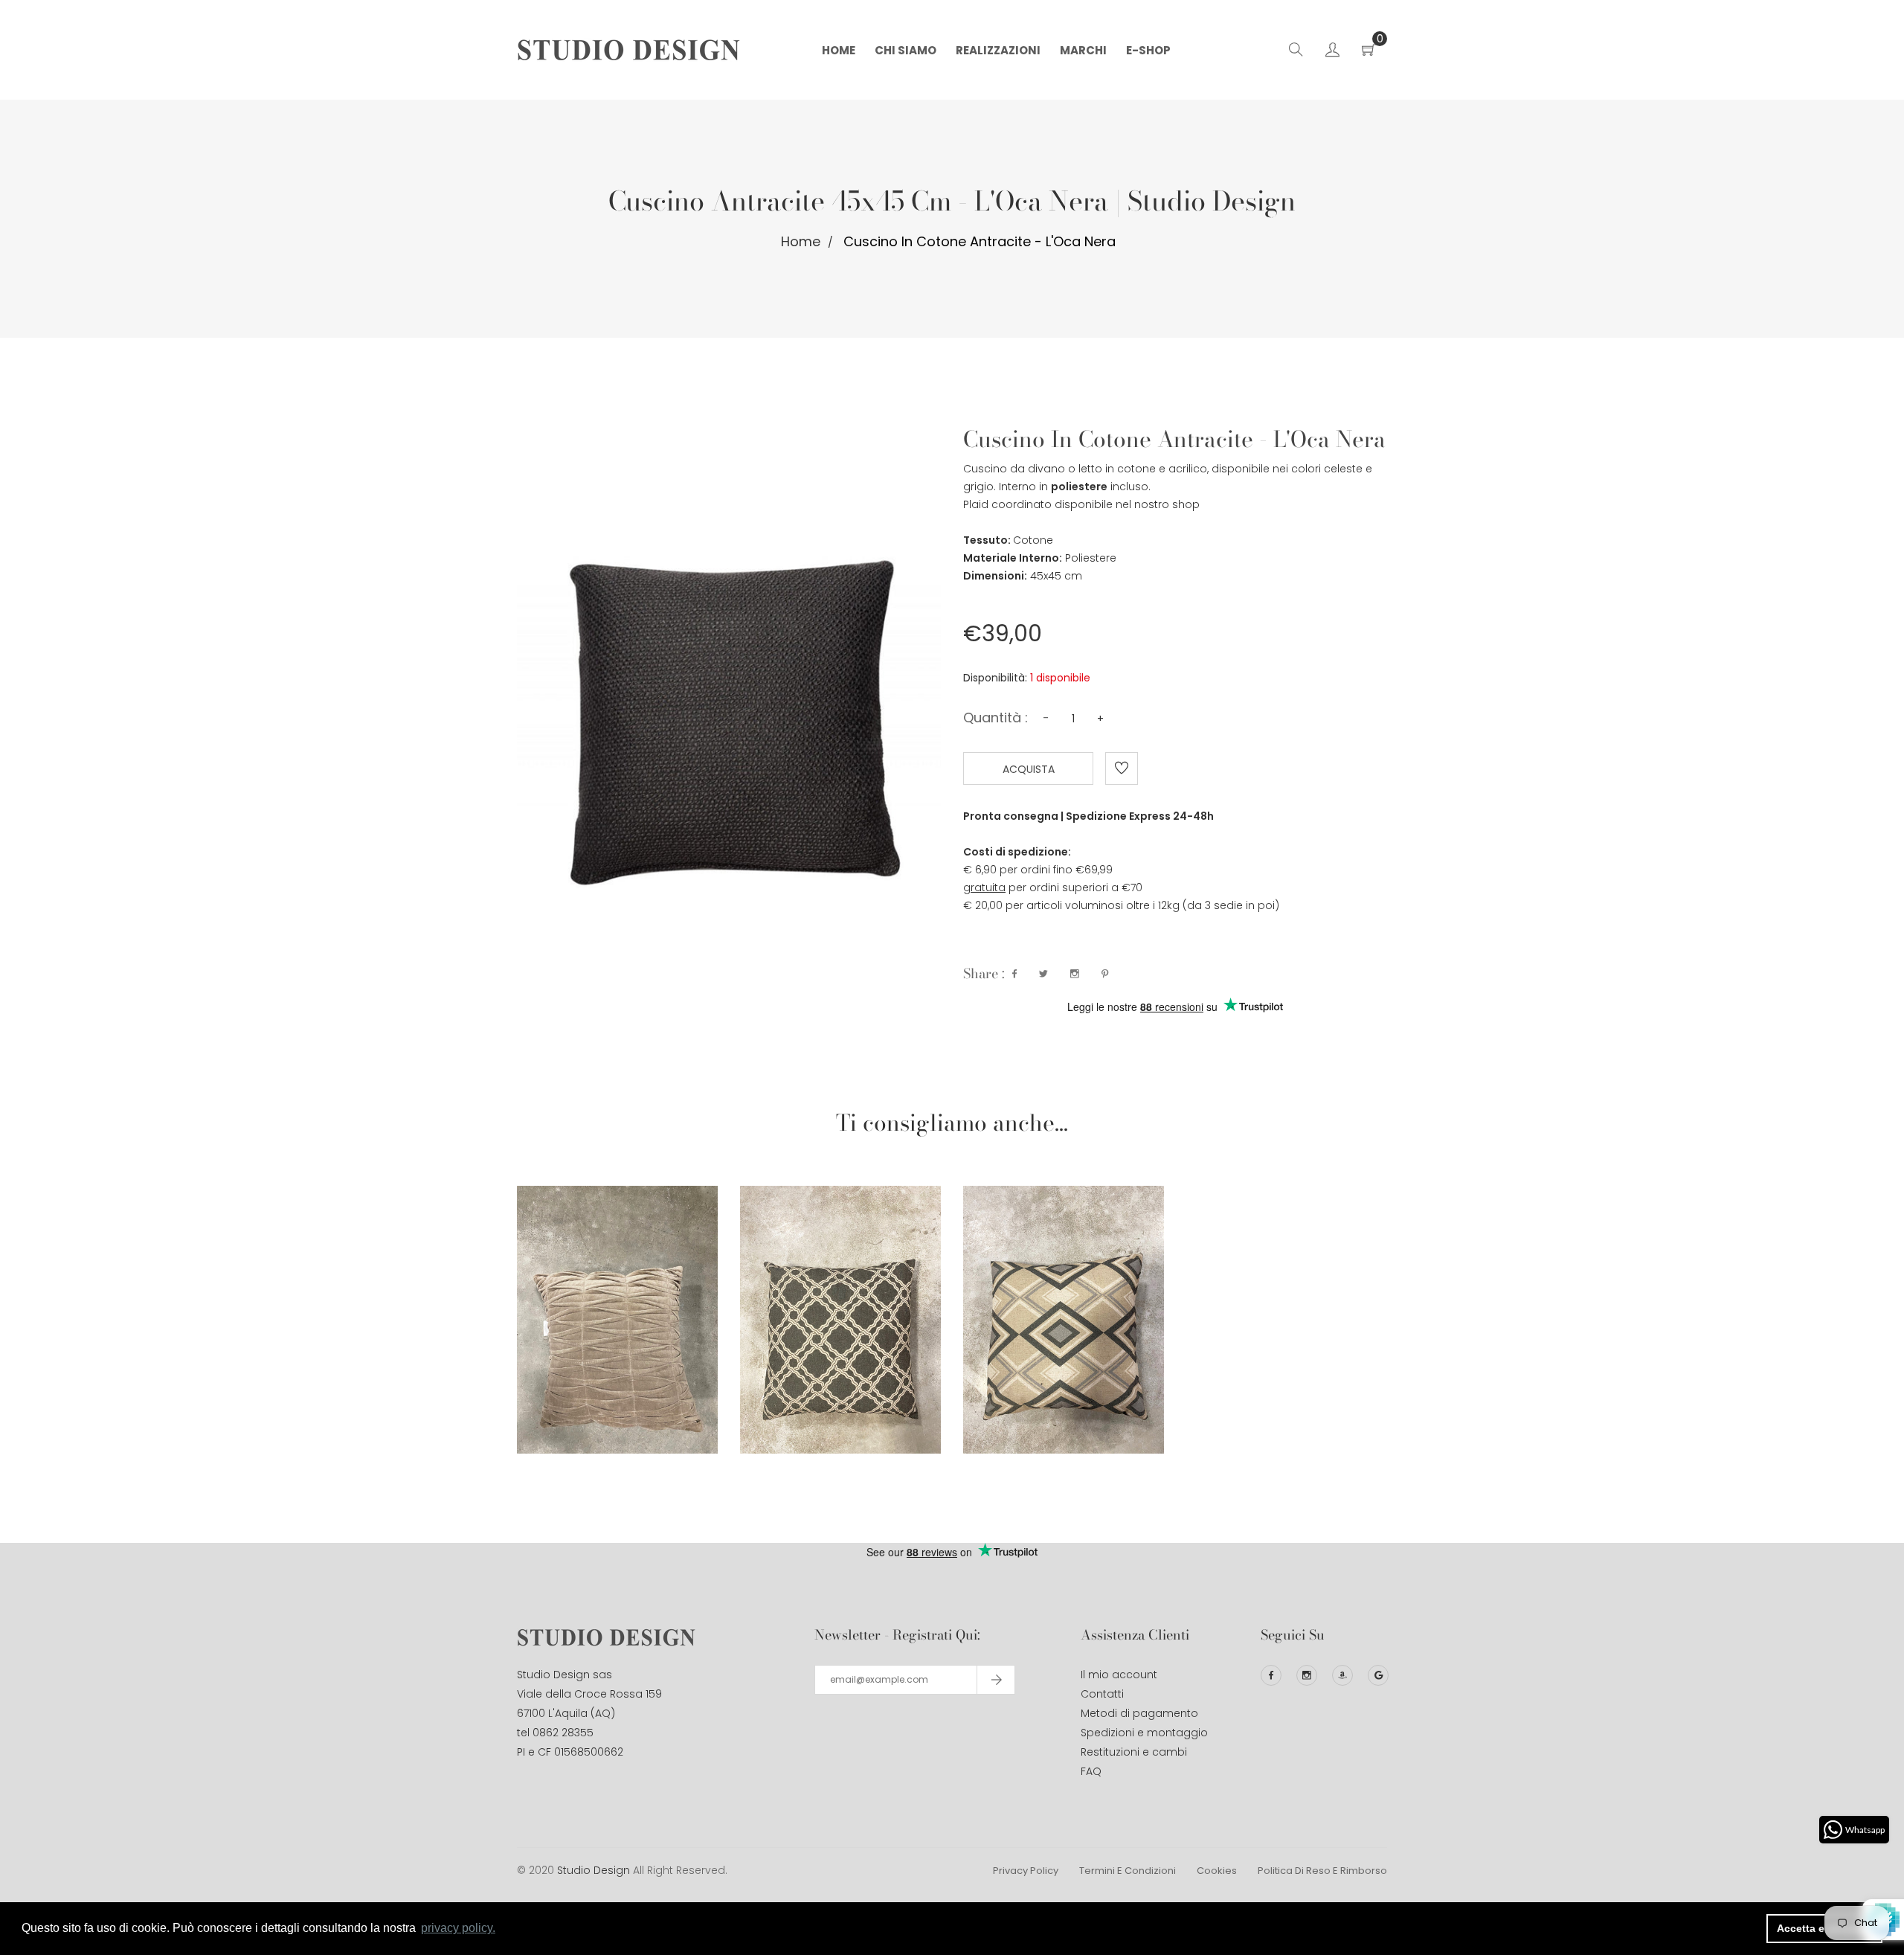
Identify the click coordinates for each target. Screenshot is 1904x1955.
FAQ (1091, 1771)
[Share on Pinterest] (1105, 974)
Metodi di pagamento (1139, 1713)
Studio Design (594, 1870)
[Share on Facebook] (1014, 974)
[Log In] (1332, 52)
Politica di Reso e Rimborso (1322, 1871)
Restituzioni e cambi (1134, 1752)
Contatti (1102, 1694)
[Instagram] (1307, 1675)
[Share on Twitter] (1043, 974)
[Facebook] (1271, 1675)
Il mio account (1119, 1675)
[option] (617, 1294)
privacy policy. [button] (458, 1928)
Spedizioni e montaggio (1144, 1733)
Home (801, 241)
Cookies (1217, 1871)
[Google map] (1378, 1675)
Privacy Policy (1026, 1871)
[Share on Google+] (1075, 974)
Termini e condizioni (1128, 1871)
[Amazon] (1342, 1675)
